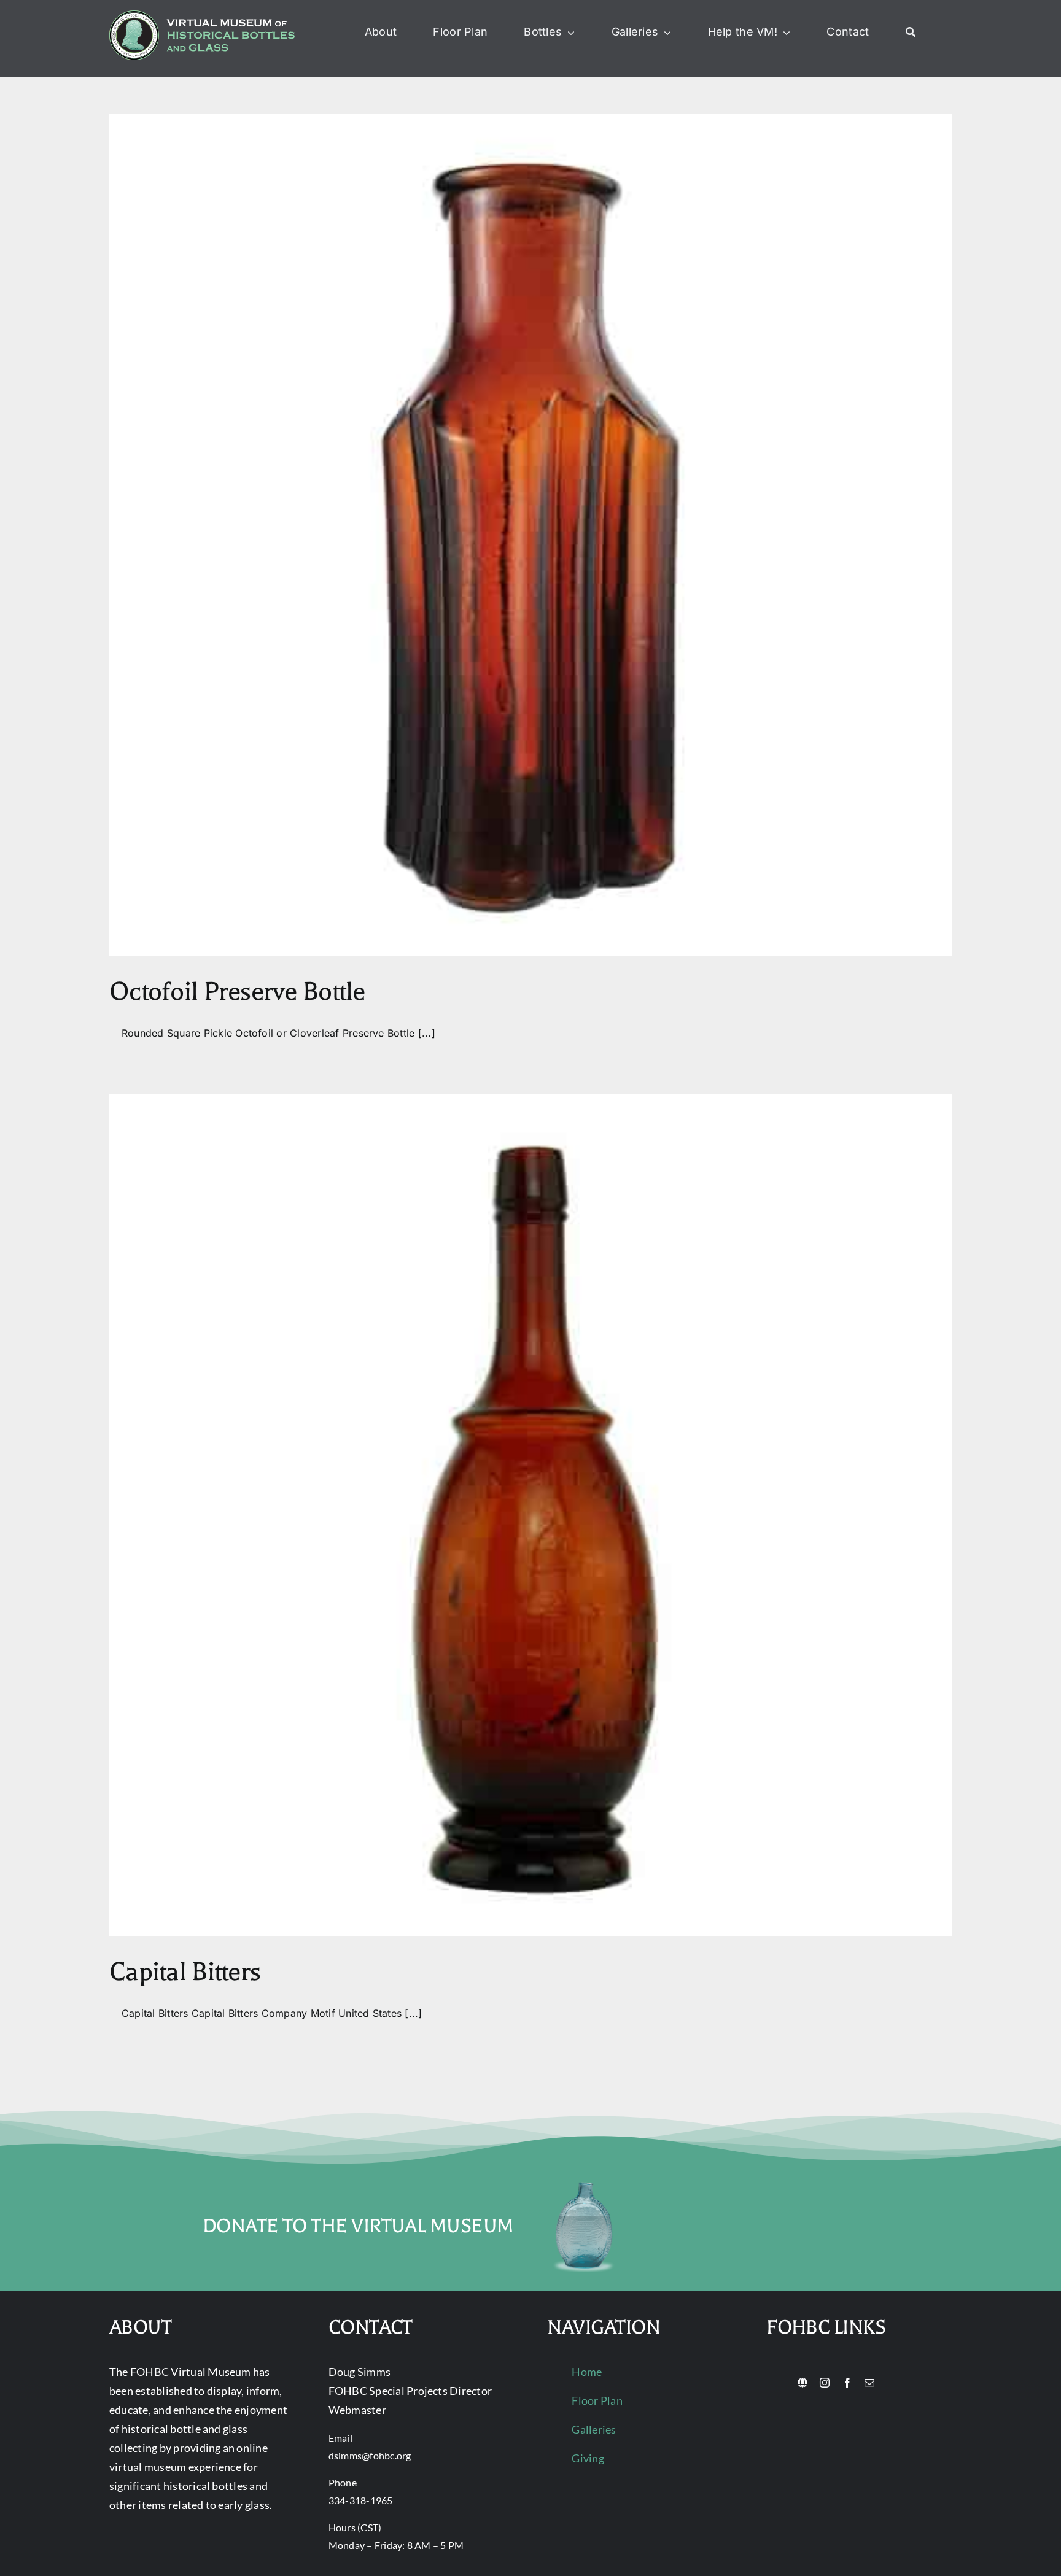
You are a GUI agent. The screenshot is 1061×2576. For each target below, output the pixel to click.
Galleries (594, 2429)
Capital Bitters (185, 1972)
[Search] (911, 33)
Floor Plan (597, 2400)
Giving (588, 2458)
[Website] (803, 2383)
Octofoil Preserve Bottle (237, 992)
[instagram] (825, 2383)
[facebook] (847, 2383)
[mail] (869, 2383)
